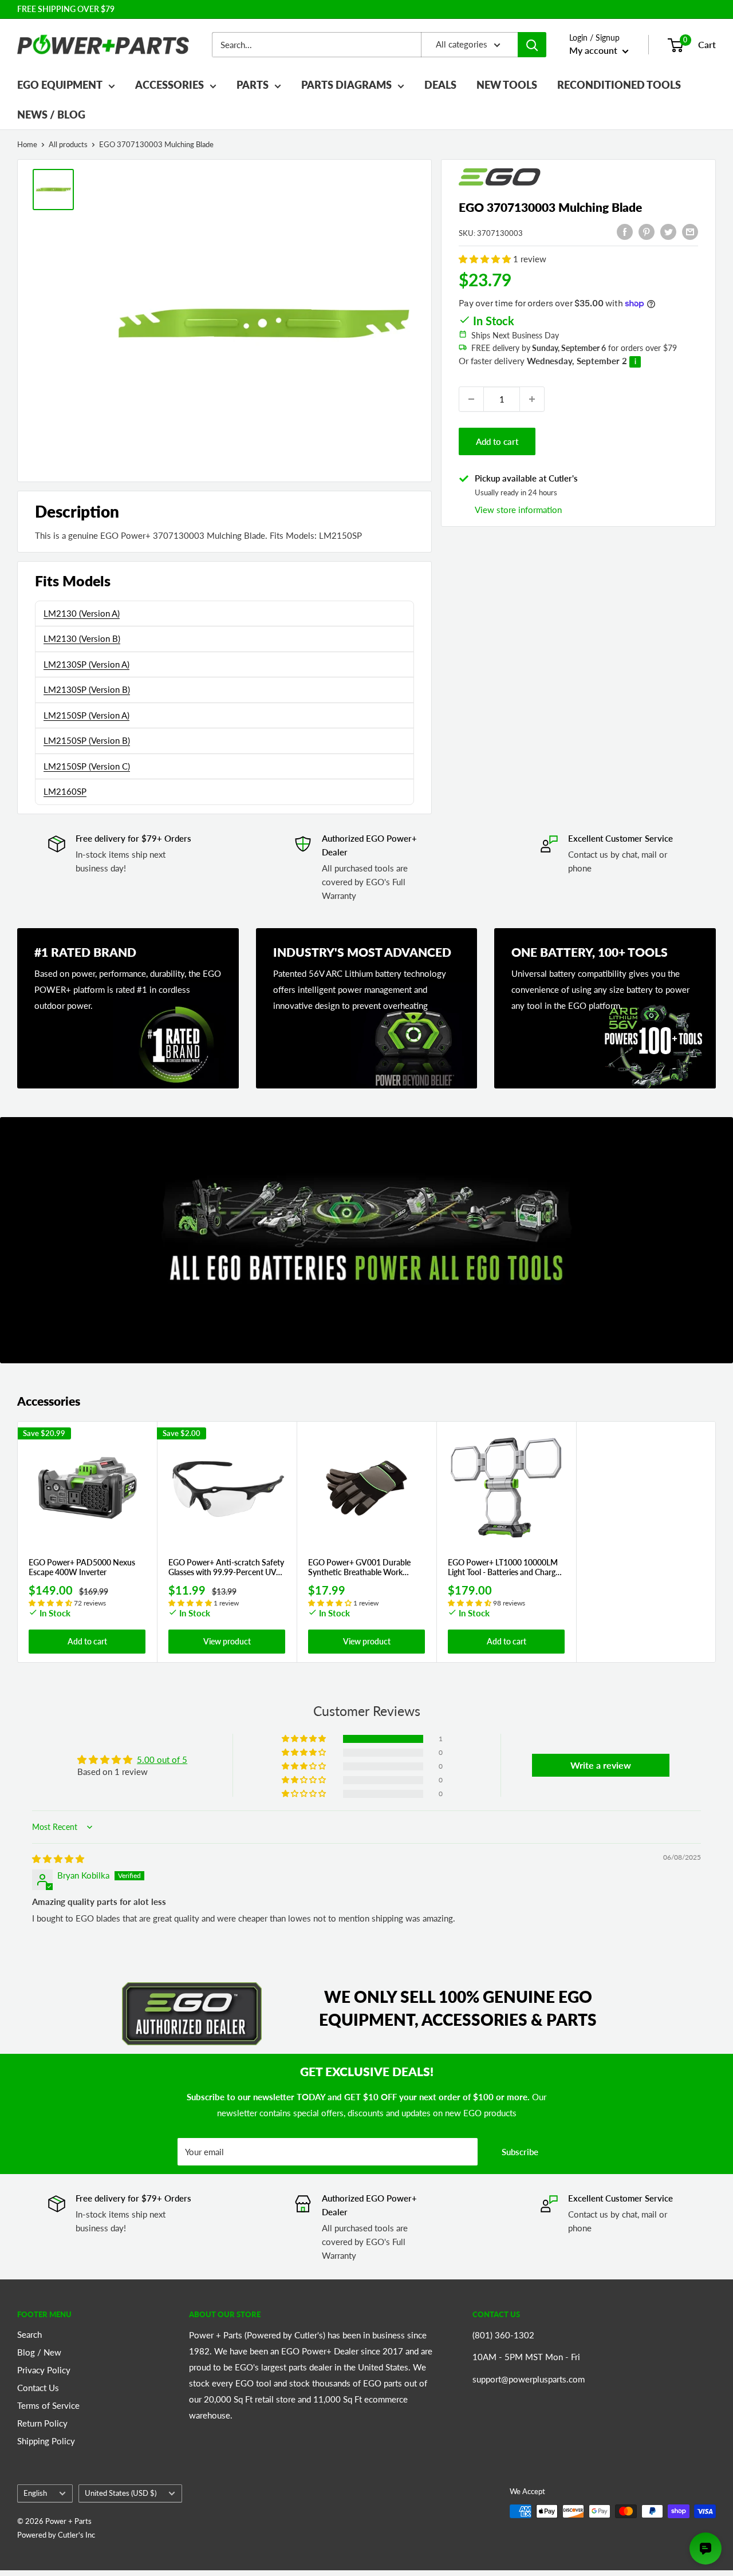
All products (68, 144)
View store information (518, 509)
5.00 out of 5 (162, 1760)
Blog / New (39, 2352)
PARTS (253, 85)
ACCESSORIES (170, 85)
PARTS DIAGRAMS (346, 85)
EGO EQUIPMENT (60, 85)
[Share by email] (690, 231)
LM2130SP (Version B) (87, 689)
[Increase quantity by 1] (532, 399)
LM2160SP (65, 791)
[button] (486, 259)
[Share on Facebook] (625, 231)
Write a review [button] (601, 1765)
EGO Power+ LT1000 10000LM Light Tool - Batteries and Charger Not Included (505, 1568)
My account (594, 50)
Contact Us (38, 2388)
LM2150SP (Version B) (87, 740)
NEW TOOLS (507, 85)
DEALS (440, 85)
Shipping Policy (46, 2441)
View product (227, 1642)
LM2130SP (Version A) (86, 664)
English (35, 2493)
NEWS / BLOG (51, 115)
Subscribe (520, 2152)
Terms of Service (48, 2405)
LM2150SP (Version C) (87, 766)
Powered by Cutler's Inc (56, 2535)
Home (27, 144)
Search (29, 2334)
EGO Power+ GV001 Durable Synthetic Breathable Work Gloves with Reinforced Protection (359, 1568)
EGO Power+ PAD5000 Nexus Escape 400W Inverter (82, 1567)
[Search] (532, 45)
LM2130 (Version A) (82, 613)
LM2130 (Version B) (82, 638)
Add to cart (497, 441)
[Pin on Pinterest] (647, 231)
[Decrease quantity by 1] (471, 399)
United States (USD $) (121, 2493)
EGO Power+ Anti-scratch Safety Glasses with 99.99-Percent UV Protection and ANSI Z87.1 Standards (226, 1568)
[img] (58, 1859)
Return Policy (42, 2423)
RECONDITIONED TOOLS (619, 85)
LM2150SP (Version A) (86, 715)
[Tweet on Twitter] (668, 231)
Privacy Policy (44, 2370)
